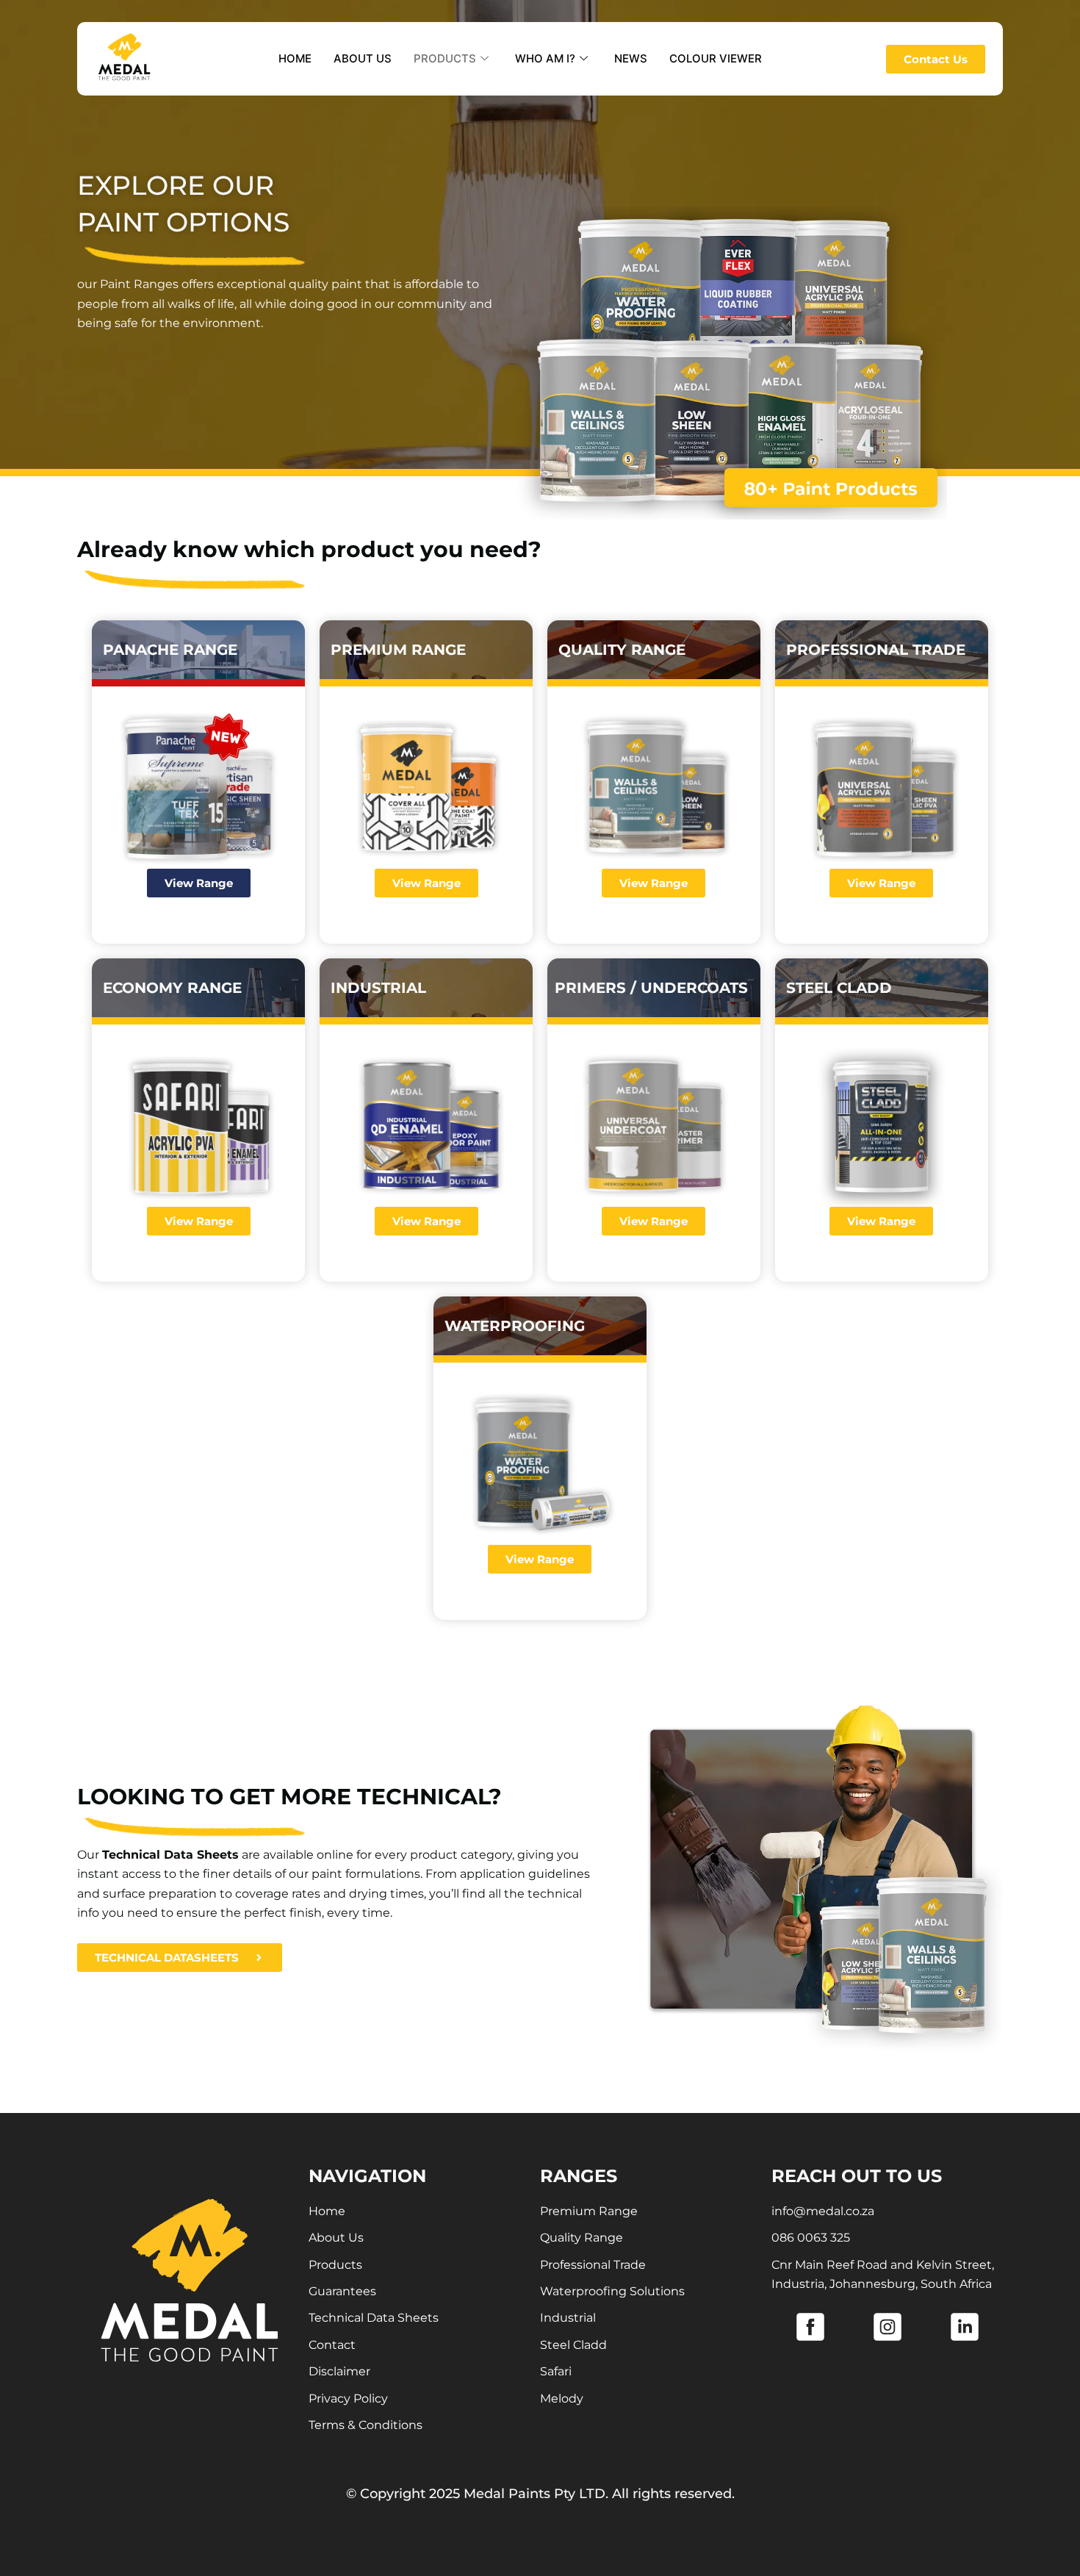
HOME (295, 58)
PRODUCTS (445, 58)
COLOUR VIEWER (716, 58)
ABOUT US (363, 58)
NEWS (631, 58)
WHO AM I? (545, 58)
